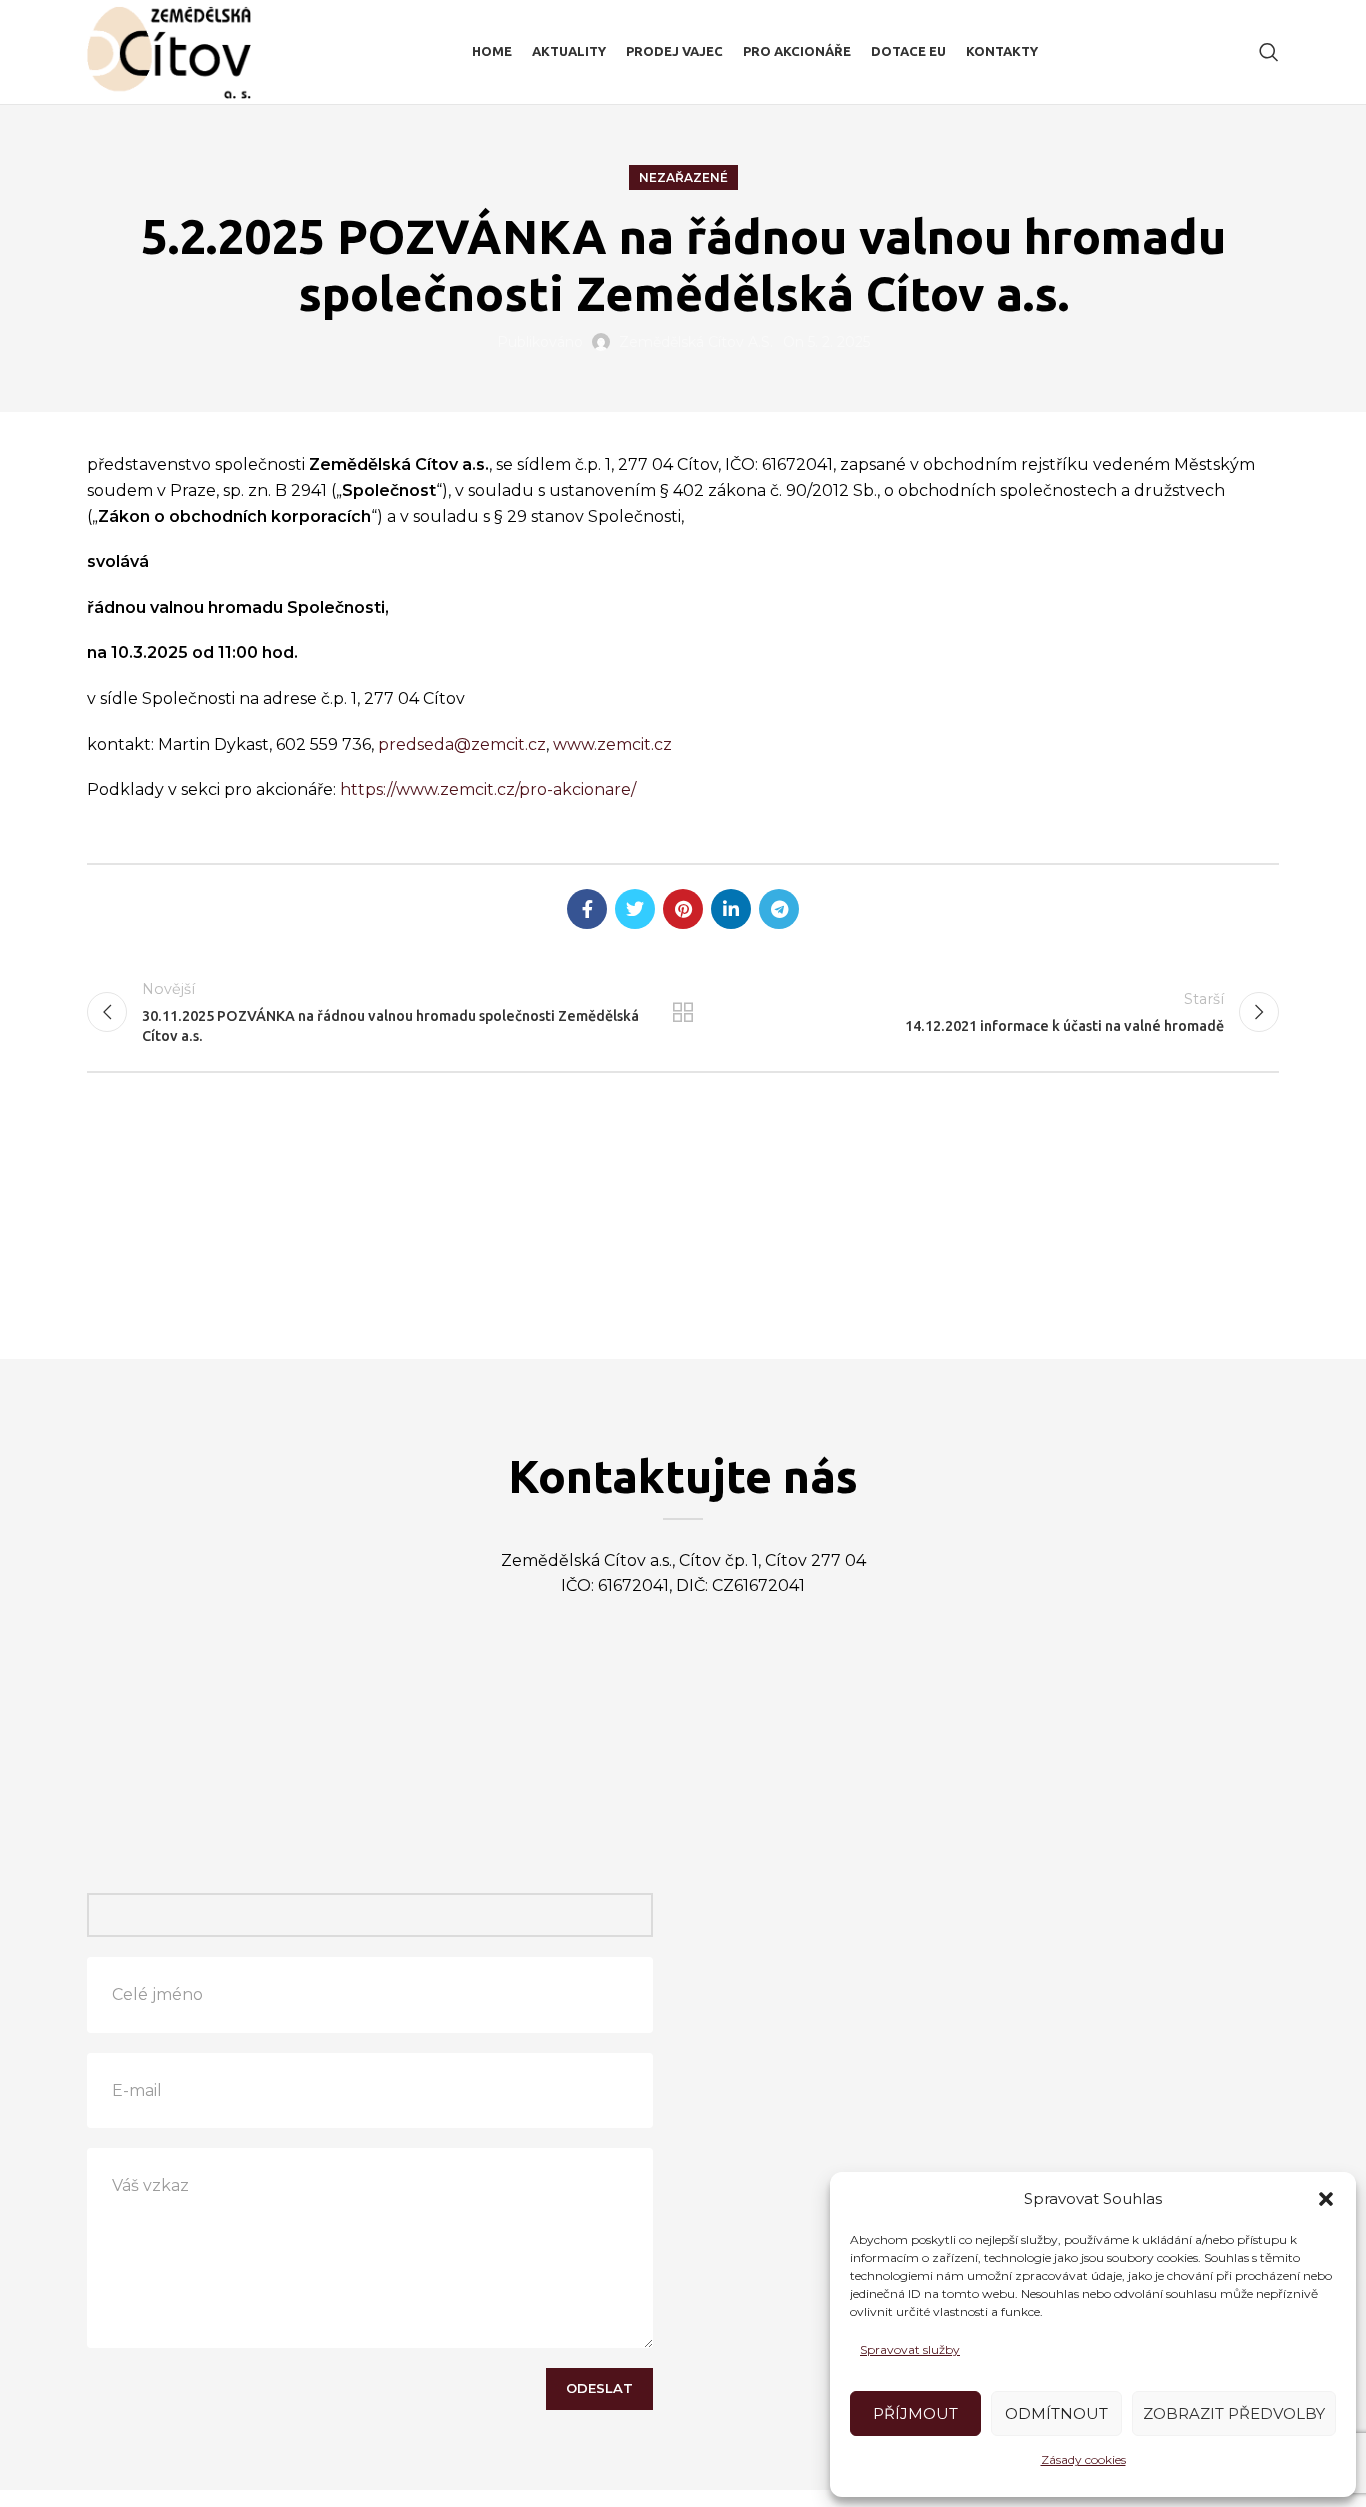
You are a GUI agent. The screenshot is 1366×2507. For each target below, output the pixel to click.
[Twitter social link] (635, 909)
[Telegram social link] (779, 909)
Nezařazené (683, 177)
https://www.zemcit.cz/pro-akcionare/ (488, 789)
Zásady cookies (1083, 2459)
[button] (1326, 2199)
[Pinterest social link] (683, 909)
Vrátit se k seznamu (683, 1012)
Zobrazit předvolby (1234, 2413)
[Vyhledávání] (1269, 52)
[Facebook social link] (587, 909)
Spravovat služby (910, 2349)
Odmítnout (1056, 2413)
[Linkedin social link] (731, 909)
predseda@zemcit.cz (462, 744)
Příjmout (915, 2413)
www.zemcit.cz (612, 744)
